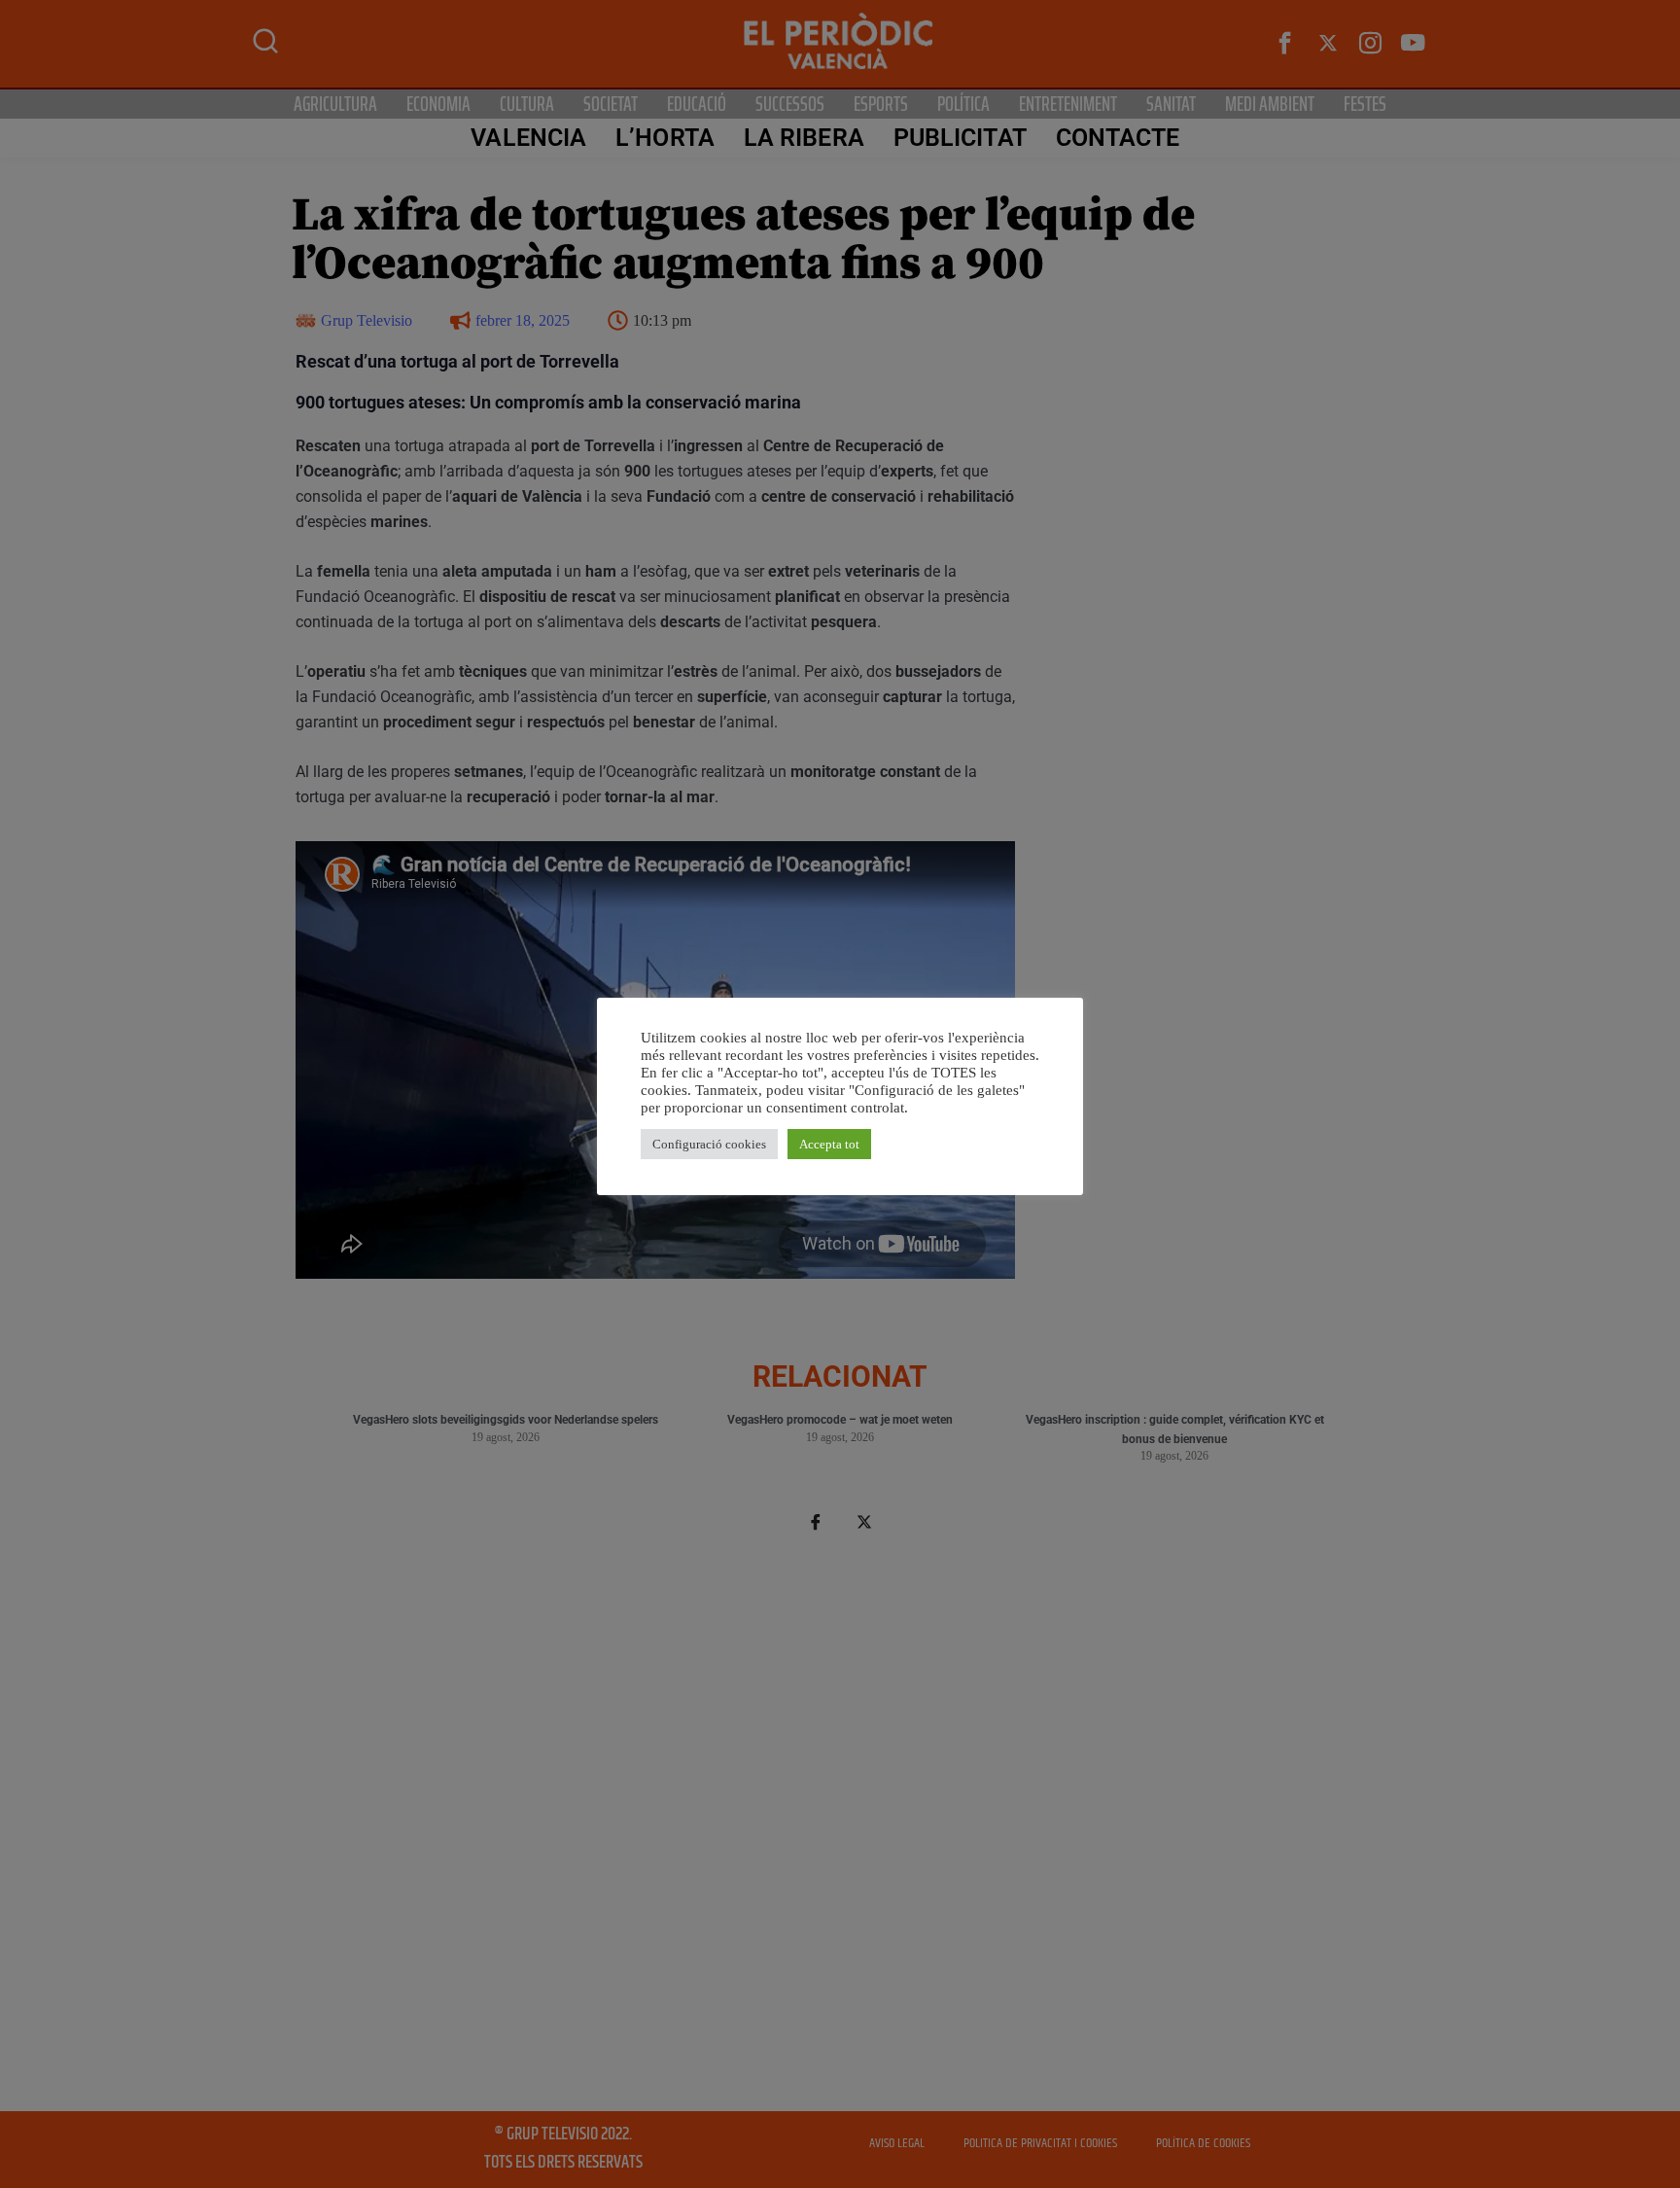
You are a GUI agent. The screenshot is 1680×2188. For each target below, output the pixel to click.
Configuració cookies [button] (709, 1144)
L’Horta (665, 138)
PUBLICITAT (960, 138)
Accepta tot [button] (829, 1144)
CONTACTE (1118, 138)
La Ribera (804, 138)
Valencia (528, 138)
